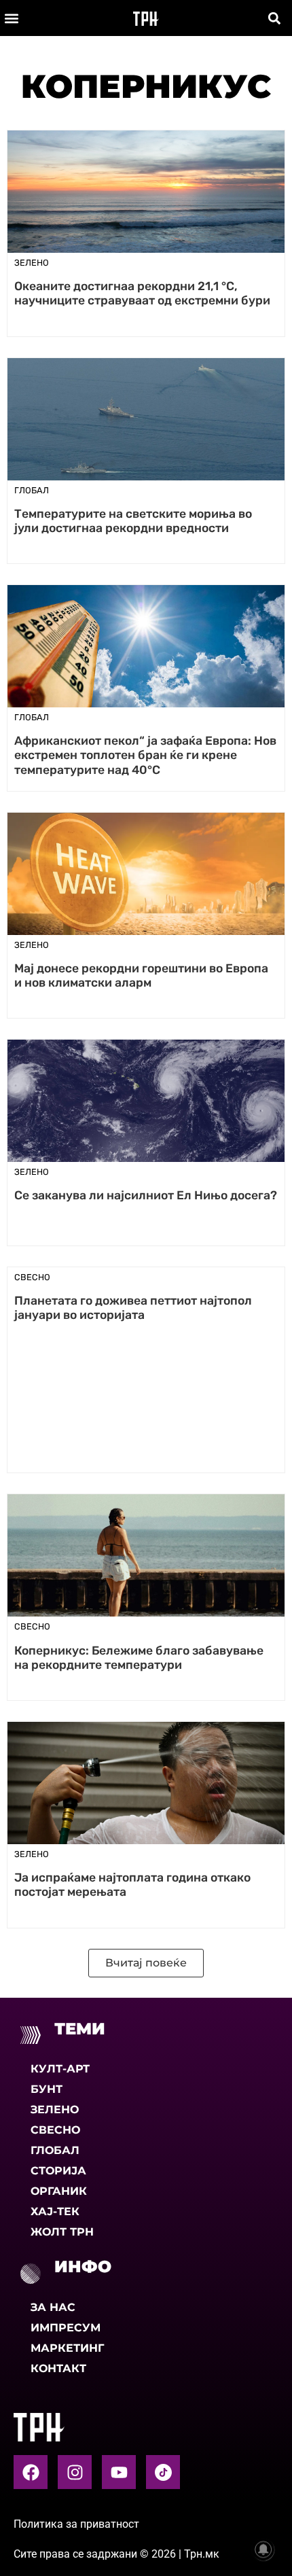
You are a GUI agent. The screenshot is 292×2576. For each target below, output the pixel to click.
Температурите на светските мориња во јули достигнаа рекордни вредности (133, 521)
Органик (59, 2191)
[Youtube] (119, 2472)
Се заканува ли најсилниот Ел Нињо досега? (146, 1195)
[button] (11, 18)
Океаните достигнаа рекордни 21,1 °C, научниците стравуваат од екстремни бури (142, 293)
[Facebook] (31, 2472)
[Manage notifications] (263, 2549)
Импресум (66, 2328)
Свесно (55, 2130)
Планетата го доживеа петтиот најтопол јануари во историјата (133, 1308)
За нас (53, 2307)
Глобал (55, 2150)
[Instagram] (75, 2472)
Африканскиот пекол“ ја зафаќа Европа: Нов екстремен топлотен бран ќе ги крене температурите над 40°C (145, 755)
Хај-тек (55, 2211)
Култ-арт (60, 2069)
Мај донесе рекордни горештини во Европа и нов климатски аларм (141, 975)
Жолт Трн (62, 2232)
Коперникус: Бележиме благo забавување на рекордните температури (139, 1658)
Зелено (55, 2110)
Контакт (58, 2368)
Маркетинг (67, 2348)
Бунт (47, 2089)
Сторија (58, 2171)
